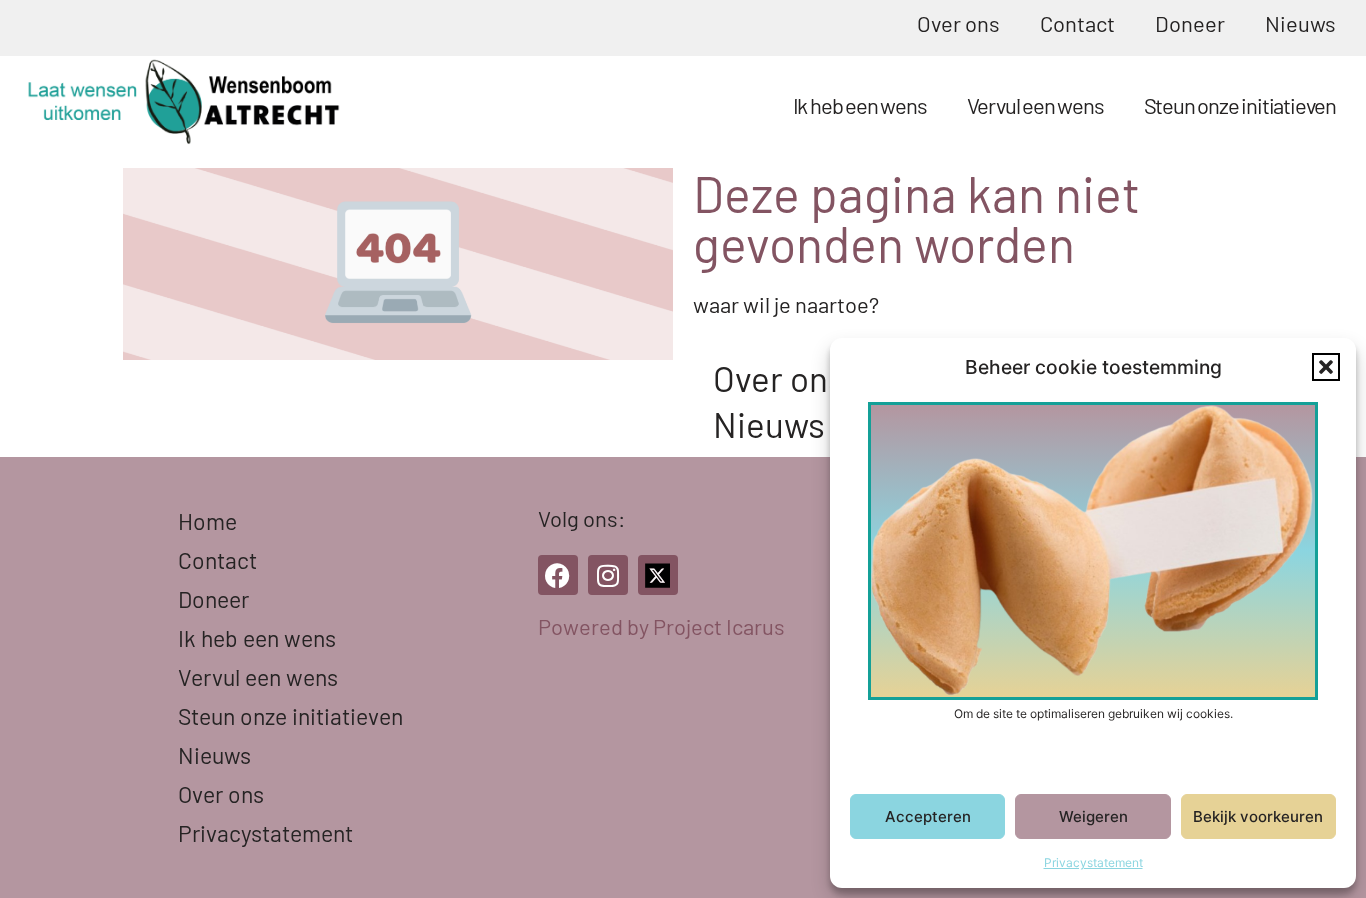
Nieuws (1300, 23)
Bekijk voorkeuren (1258, 816)
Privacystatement (1093, 862)
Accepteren (928, 816)
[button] (1326, 367)
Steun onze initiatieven (1240, 105)
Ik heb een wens (860, 105)
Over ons (958, 23)
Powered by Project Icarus (661, 626)
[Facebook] (558, 575)
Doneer (1190, 23)
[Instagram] (608, 575)
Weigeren (1093, 816)
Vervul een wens (1035, 105)
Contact (1077, 23)
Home (207, 521)
